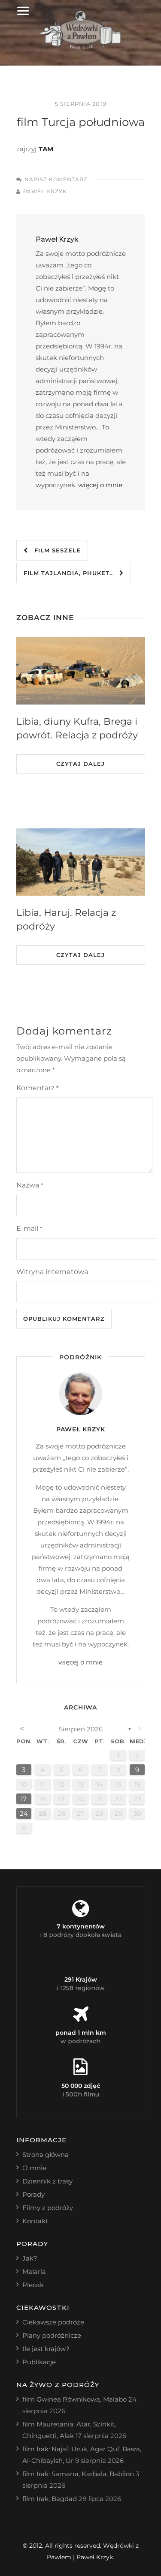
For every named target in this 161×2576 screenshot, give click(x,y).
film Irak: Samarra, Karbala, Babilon (78, 2474)
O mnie (34, 2168)
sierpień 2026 (81, 1729)
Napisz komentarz (56, 179)
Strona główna (46, 2155)
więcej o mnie (100, 485)
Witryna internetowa (52, 1272)
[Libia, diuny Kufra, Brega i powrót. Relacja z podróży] (81, 671)
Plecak (33, 2285)
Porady (33, 2194)
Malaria (34, 2272)
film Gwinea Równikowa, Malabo (74, 2399)
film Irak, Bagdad (50, 2499)
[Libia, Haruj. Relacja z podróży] (81, 862)
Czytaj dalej (80, 764)
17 (24, 1799)
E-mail (29, 1228)
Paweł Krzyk (45, 191)
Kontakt (35, 2221)
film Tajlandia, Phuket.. (71, 573)
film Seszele (54, 550)
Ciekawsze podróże (53, 2322)
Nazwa (30, 1185)
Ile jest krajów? (46, 2349)
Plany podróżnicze (52, 2335)
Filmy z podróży (48, 2208)
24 (24, 1813)
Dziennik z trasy (47, 2181)
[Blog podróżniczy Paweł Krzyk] (80, 47)
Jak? (30, 2258)
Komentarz (37, 1088)
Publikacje (39, 2362)
